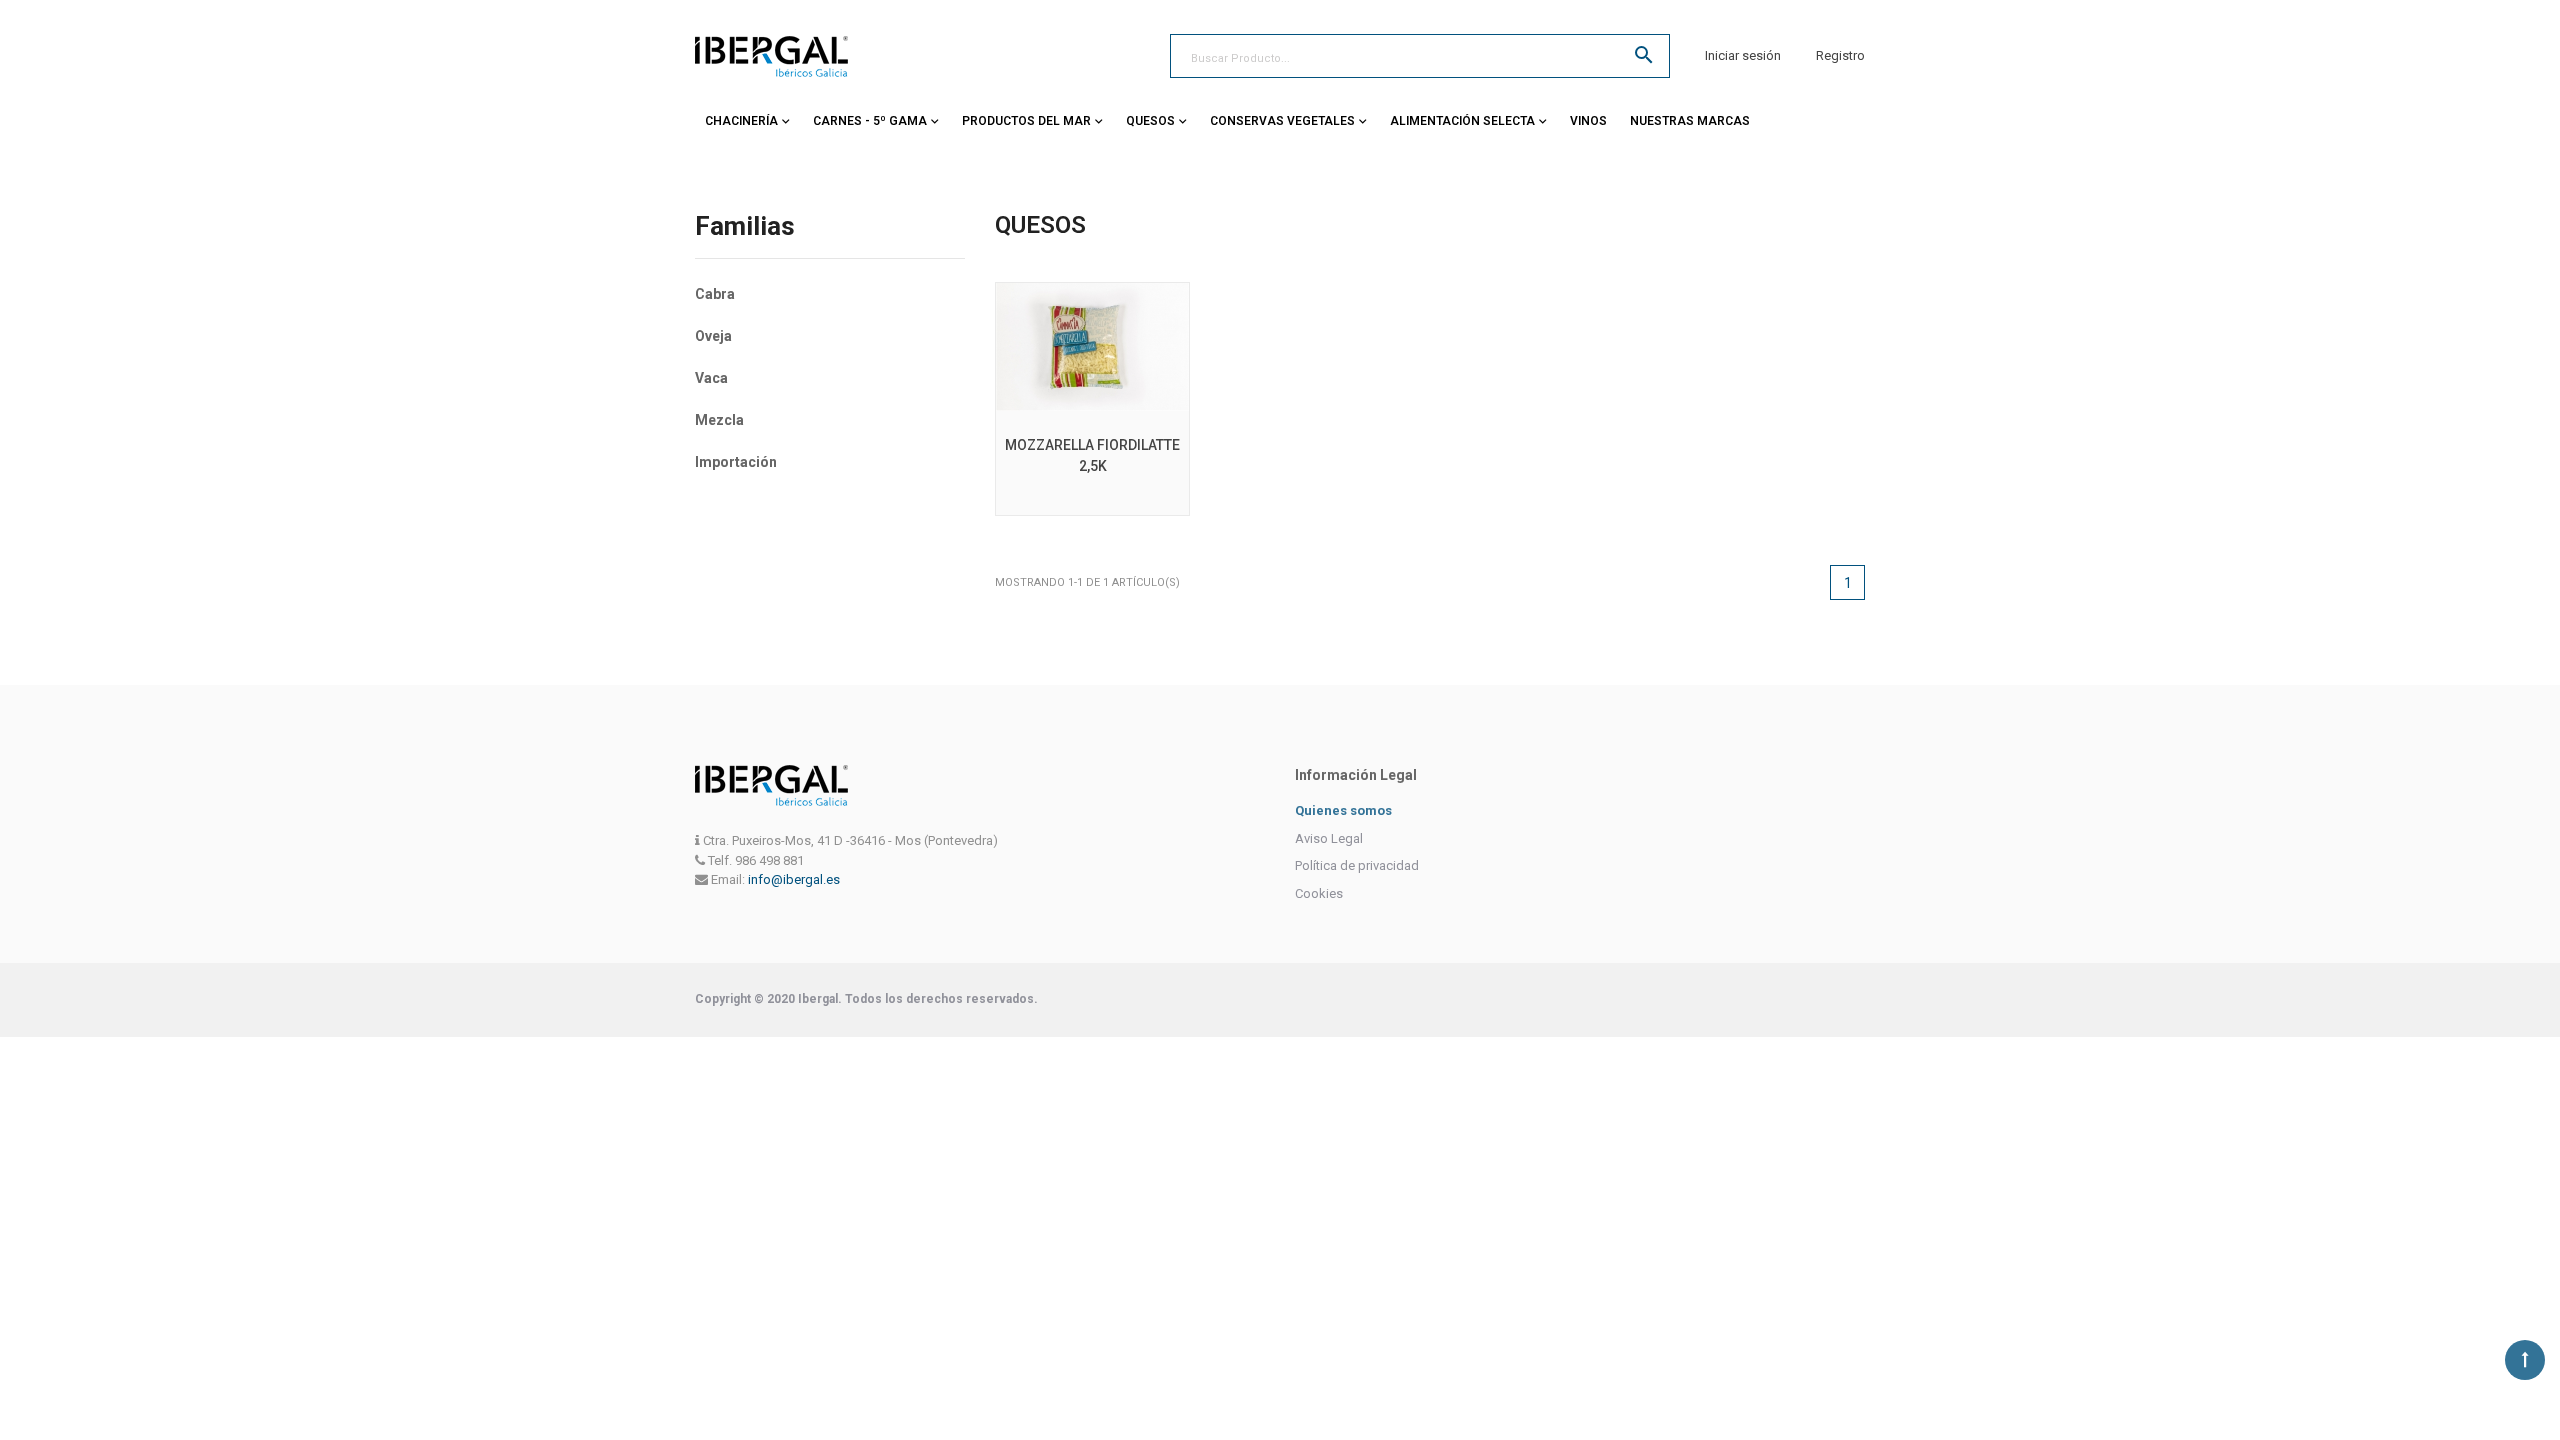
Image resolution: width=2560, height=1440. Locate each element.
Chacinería (741, 121)
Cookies (1319, 893)
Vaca (711, 378)
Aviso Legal (1329, 838)
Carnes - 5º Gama (870, 121)
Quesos (1150, 121)
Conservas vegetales (1282, 121)
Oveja (713, 336)
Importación (736, 462)
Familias (745, 227)
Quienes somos (1343, 810)
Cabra (715, 294)
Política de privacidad (1357, 865)
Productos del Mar (1026, 121)
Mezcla (719, 420)
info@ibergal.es (794, 879)
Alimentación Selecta (1462, 121)
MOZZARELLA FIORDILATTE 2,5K (1092, 455)
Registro (1840, 55)
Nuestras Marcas (1690, 121)
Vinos (1588, 121)
